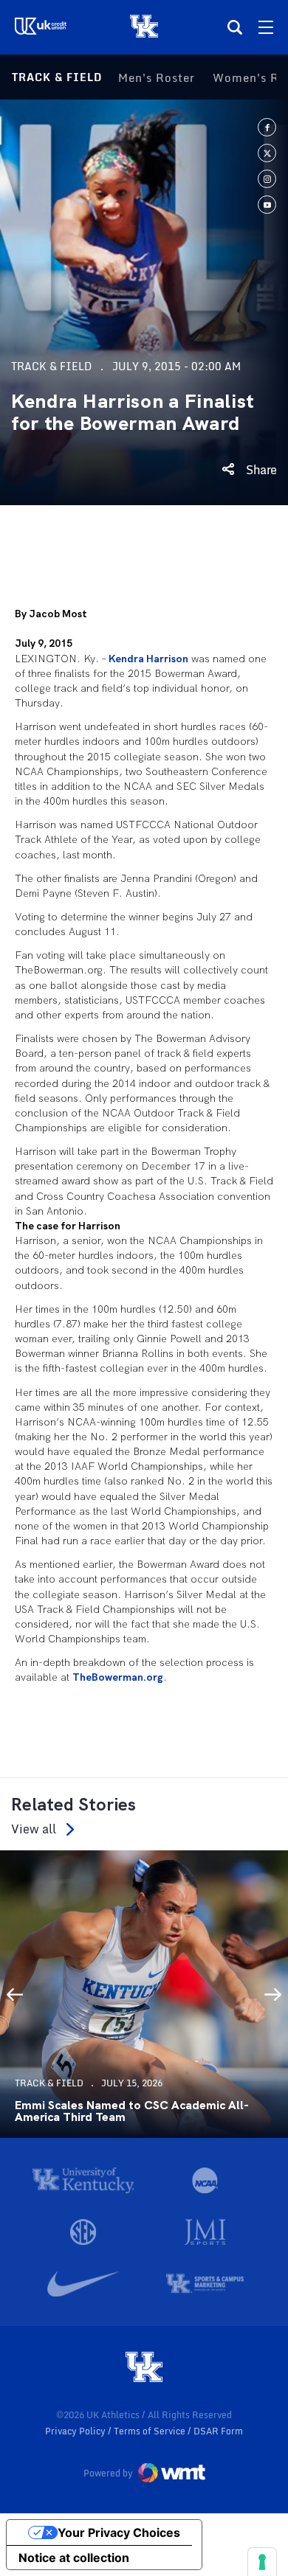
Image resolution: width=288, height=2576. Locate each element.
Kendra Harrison (148, 659)
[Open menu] (266, 27)
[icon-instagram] (267, 179)
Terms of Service (151, 2431)
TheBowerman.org (118, 1677)
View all (34, 1829)
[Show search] (235, 27)
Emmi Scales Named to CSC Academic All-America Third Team (132, 2111)
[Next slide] (273, 1994)
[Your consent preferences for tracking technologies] (262, 2562)
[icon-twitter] (267, 153)
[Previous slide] (15, 1994)
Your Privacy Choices (119, 2532)
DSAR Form (218, 2431)
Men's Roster (157, 77)
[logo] (144, 2368)
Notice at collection (74, 2558)
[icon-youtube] (267, 205)
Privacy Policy (76, 2431)
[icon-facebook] (267, 127)
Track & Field (57, 77)
